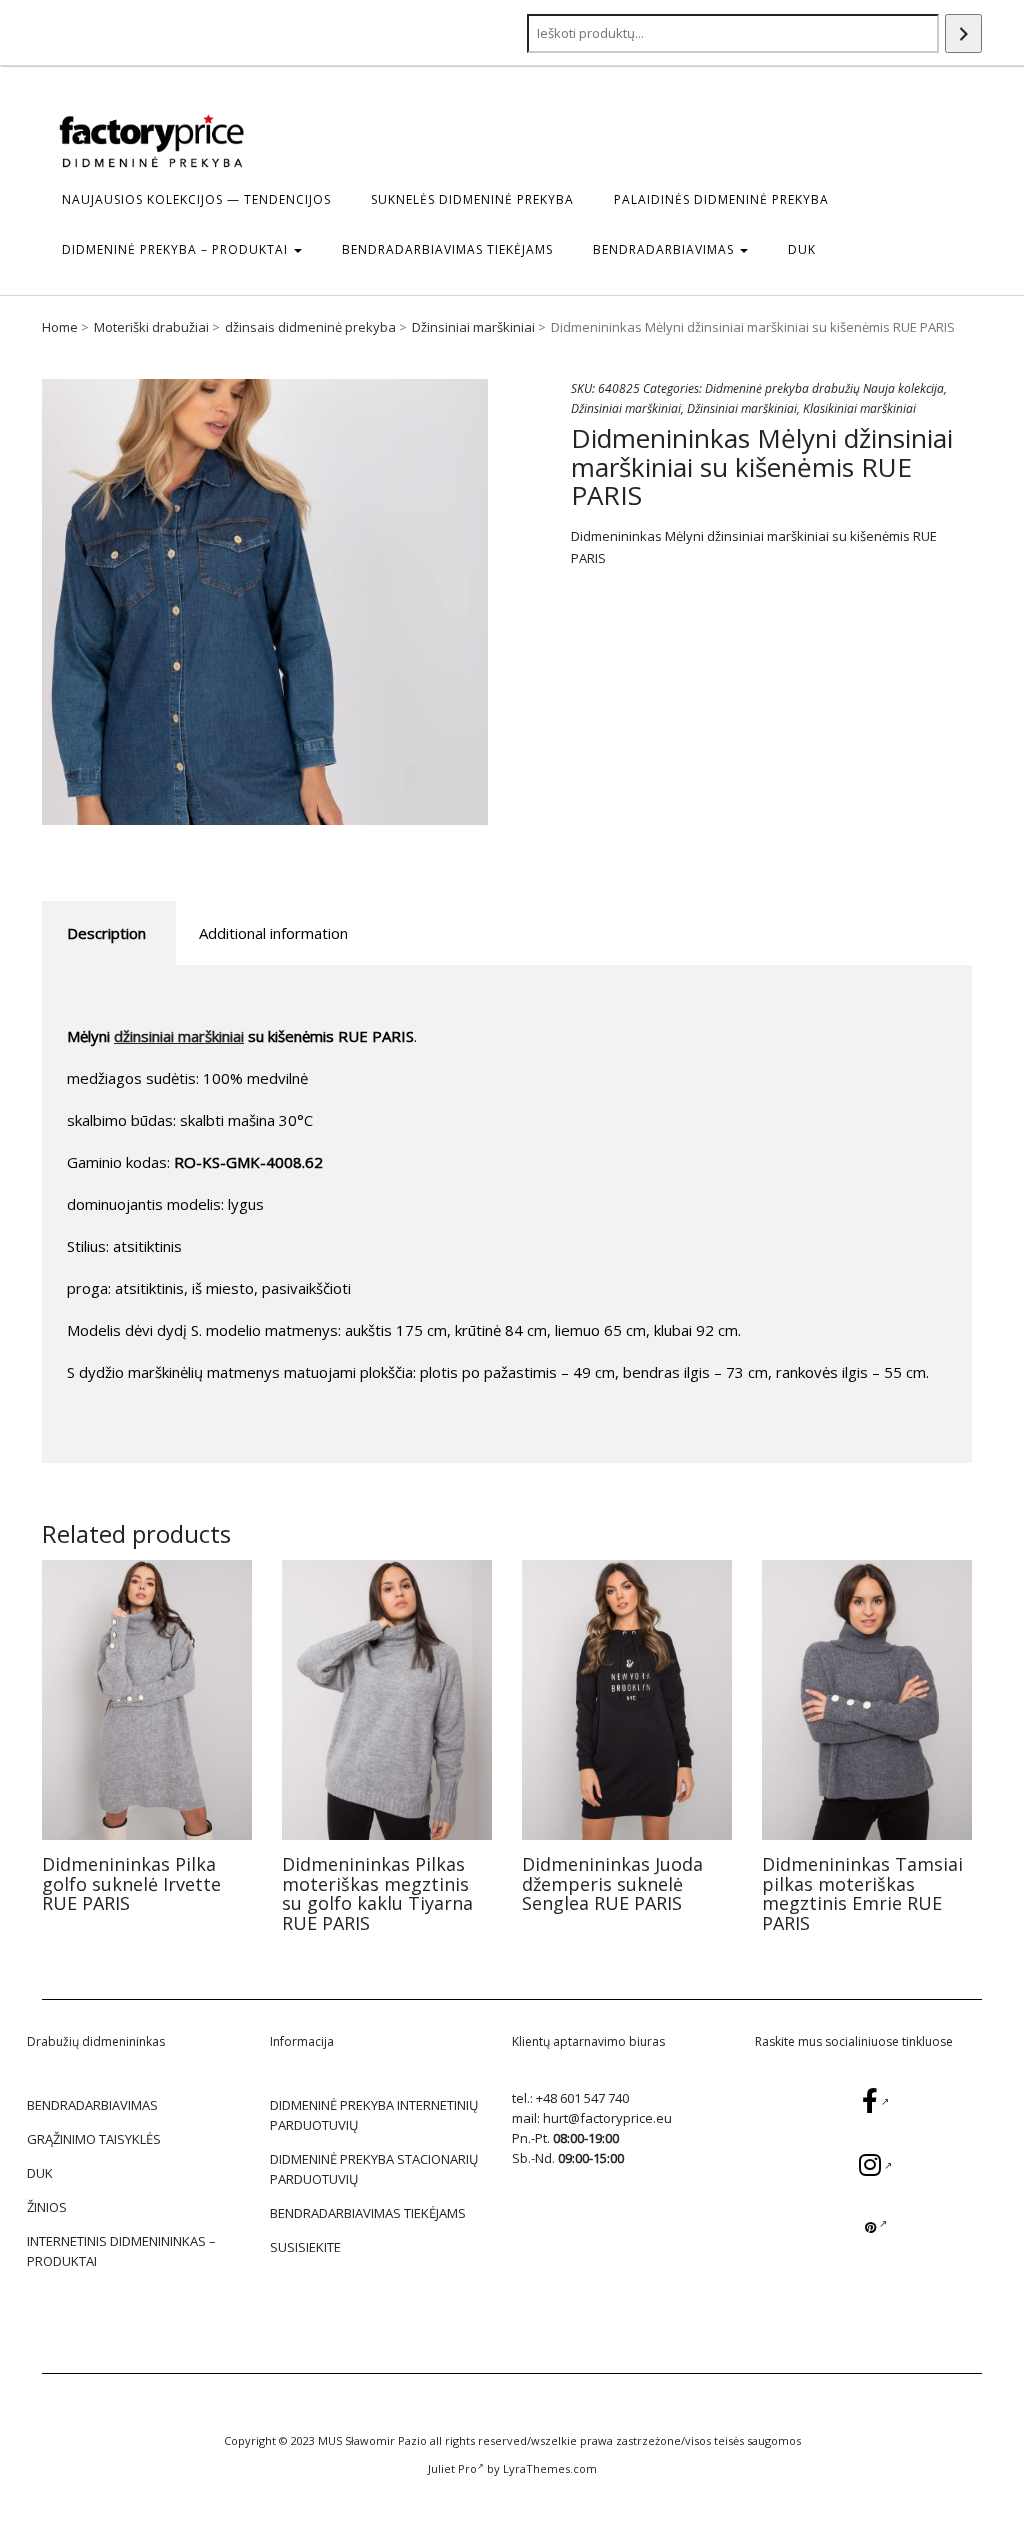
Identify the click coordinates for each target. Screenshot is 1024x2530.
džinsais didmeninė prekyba (310, 327)
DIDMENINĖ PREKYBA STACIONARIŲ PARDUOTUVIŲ (374, 2169)
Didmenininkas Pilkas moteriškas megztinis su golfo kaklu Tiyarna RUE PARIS (377, 1893)
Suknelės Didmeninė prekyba (472, 199)
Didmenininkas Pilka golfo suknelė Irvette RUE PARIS (131, 1884)
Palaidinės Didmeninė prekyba (721, 199)
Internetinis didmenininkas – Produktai (121, 2251)
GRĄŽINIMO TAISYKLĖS (94, 2139)
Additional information (273, 933)
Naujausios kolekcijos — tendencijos (196, 199)
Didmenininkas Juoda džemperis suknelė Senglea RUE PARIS (612, 1884)
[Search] (963, 33)
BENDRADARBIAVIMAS (665, 249)
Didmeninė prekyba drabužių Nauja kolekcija (824, 388)
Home (60, 327)
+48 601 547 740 (582, 2098)
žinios (47, 2207)
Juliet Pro (452, 2468)
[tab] (106, 933)
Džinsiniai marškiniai (473, 327)
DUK (802, 249)
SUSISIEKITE (305, 2247)
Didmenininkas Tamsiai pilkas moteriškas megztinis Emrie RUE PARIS (862, 1893)
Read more (147, 1699)
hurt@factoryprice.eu (607, 2118)
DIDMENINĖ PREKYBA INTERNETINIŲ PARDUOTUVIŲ (374, 2115)
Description (106, 933)
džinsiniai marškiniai (179, 1036)
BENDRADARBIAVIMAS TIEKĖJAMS (447, 249)
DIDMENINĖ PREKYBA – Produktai (177, 249)
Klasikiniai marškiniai (859, 408)
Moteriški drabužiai (151, 327)
